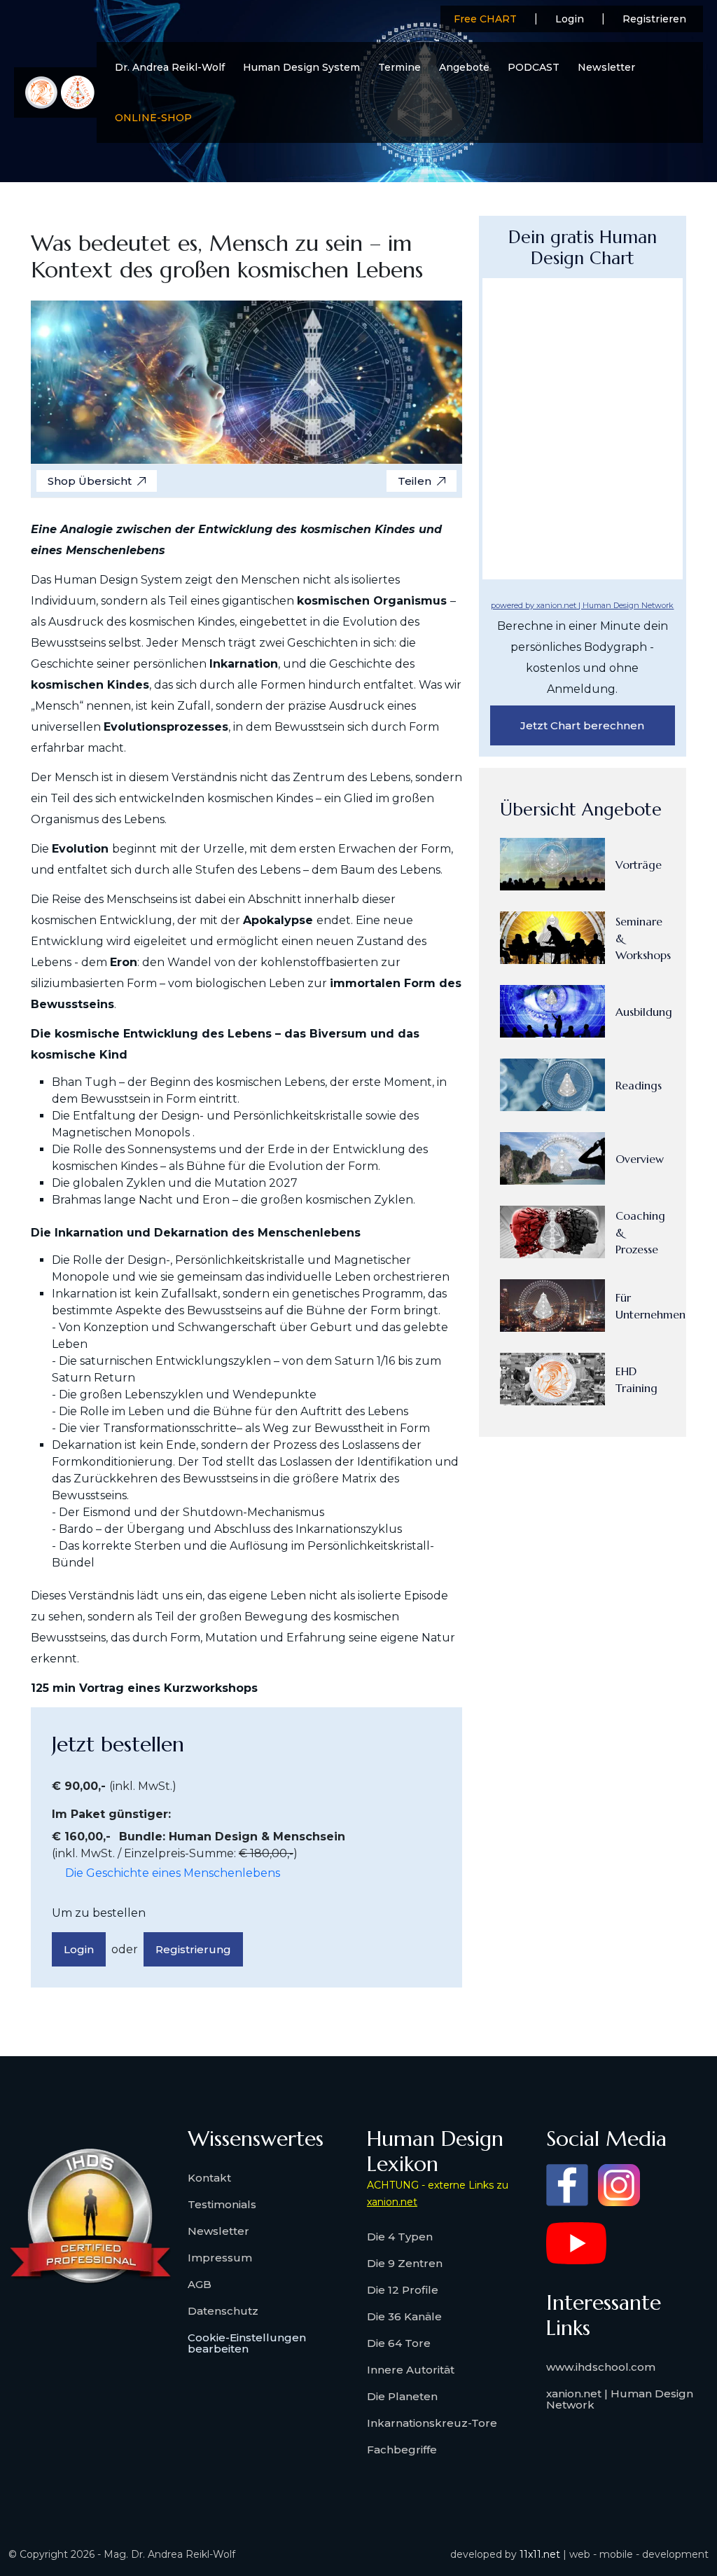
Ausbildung (644, 1012)
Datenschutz (223, 2311)
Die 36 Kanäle (404, 2316)
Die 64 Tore (399, 2343)
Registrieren (654, 19)
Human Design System (301, 67)
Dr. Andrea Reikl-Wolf (170, 67)
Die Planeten (402, 2396)
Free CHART (485, 19)
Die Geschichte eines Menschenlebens (173, 1873)
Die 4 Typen (400, 2237)
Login (570, 19)
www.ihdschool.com (601, 2367)
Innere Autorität (411, 2370)
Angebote (464, 67)
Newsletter (606, 67)
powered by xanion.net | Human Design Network (582, 605)
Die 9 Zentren (405, 2263)
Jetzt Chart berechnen (582, 725)
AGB (200, 2284)
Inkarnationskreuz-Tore (432, 2423)
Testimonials (222, 2204)
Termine (399, 67)
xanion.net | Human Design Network (620, 2399)
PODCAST (534, 67)
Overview (640, 1159)
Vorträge (639, 865)
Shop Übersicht (90, 481)
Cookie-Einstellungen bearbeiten (247, 2343)
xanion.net (392, 2202)
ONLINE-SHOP (153, 118)
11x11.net (540, 2554)
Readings (639, 1085)
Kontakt (209, 2178)
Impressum (220, 2258)
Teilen (415, 481)
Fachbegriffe (402, 2450)
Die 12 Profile (403, 2290)
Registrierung (193, 1949)
